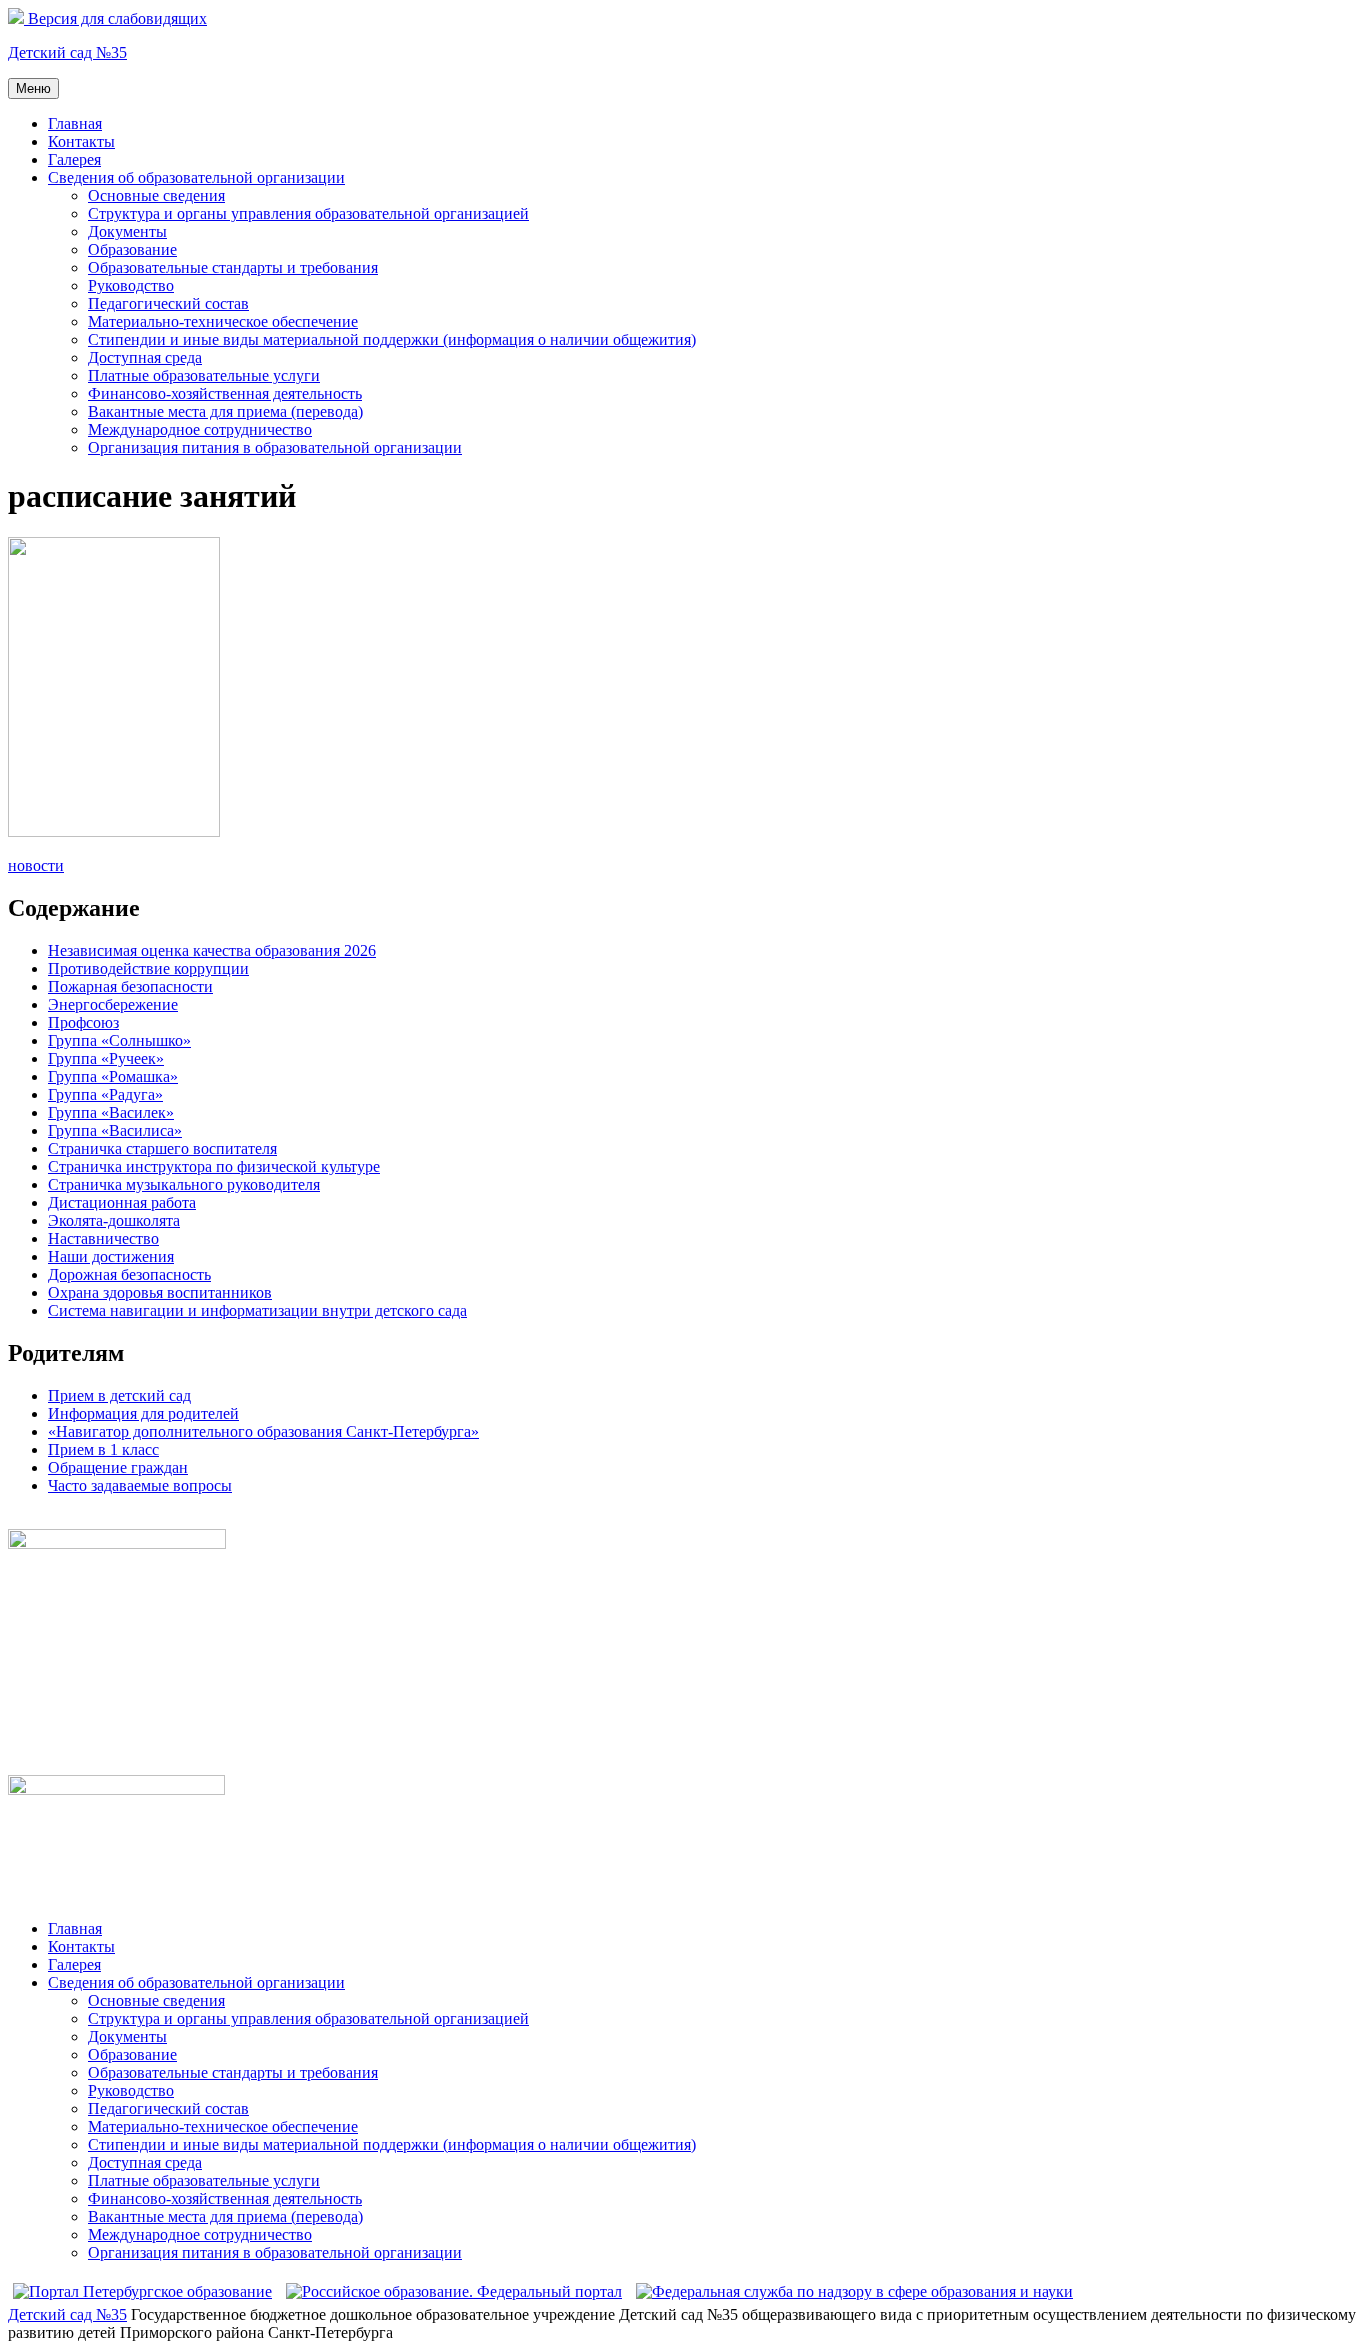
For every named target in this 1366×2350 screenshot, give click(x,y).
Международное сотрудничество (200, 429)
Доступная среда (145, 357)
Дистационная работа (122, 1202)
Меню (33, 88)
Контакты (81, 141)
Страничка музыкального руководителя (184, 1184)
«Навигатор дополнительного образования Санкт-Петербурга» (263, 1431)
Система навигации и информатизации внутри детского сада (257, 1310)
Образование (132, 249)
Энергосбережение (113, 1004)
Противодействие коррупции (148, 968)
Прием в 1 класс (103, 1449)
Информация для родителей (143, 1413)
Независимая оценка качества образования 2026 (212, 950)
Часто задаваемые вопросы (140, 1485)
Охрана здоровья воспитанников (160, 1292)
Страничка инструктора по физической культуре (214, 1166)
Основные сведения (156, 195)
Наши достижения (111, 1256)
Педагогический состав (168, 303)
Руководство (131, 285)
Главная (75, 123)
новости (36, 865)
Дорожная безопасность (129, 1274)
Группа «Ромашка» (113, 1076)
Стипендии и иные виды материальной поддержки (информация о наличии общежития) (392, 339)
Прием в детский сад (119, 1395)
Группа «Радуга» (105, 1094)
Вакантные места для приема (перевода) (225, 411)
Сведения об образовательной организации (196, 177)
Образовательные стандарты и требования (233, 267)
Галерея (74, 159)
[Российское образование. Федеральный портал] (454, 2291)
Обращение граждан (118, 1467)
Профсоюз (83, 1022)
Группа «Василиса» (115, 1130)
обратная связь (58, 1519)
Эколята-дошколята (114, 1220)
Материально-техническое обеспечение (223, 321)
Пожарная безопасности (130, 986)
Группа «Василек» (111, 1112)
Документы (127, 231)
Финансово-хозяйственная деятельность (225, 393)
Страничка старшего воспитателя (162, 1148)
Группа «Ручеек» (106, 1058)
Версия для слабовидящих (115, 18)
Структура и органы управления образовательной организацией (308, 213)
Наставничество (103, 1238)
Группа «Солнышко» (119, 1040)
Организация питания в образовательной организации (275, 447)
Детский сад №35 (67, 52)
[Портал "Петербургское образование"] (142, 2291)
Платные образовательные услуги (204, 375)
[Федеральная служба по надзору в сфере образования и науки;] (854, 2291)
